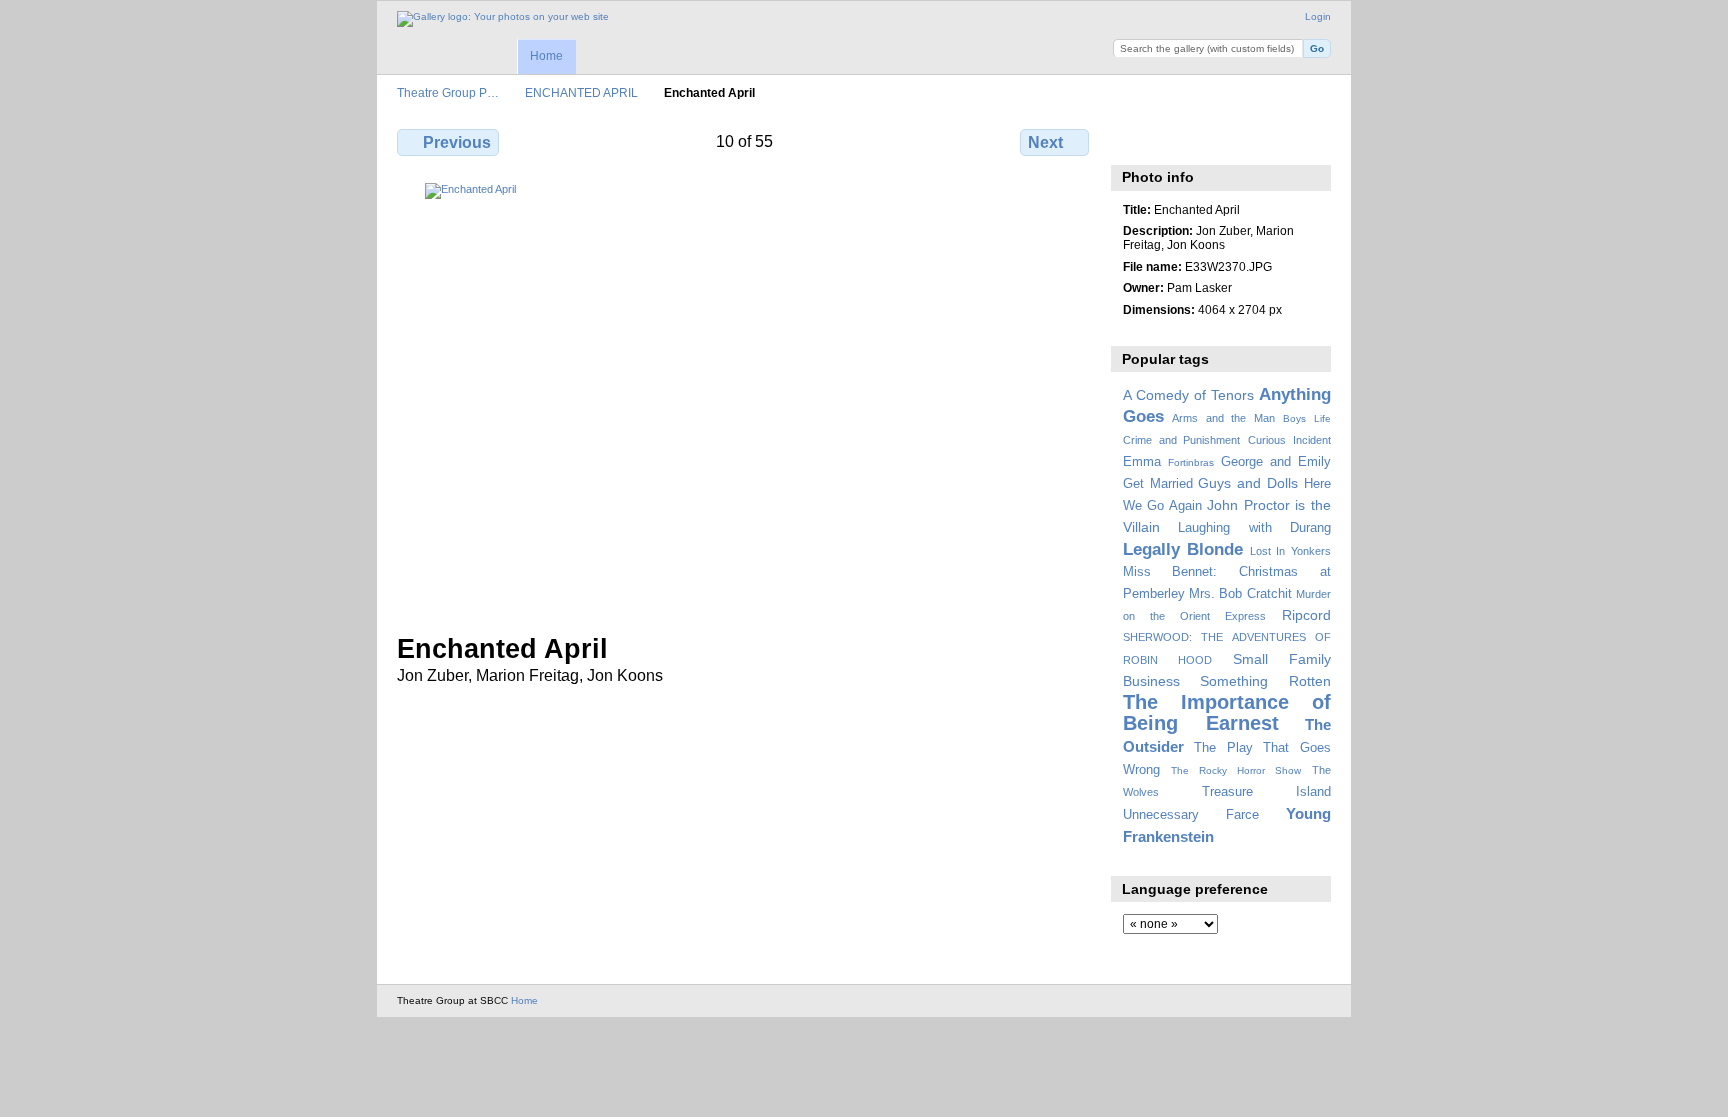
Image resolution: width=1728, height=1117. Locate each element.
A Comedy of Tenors (1188, 395)
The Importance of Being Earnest (1227, 712)
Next (1045, 142)
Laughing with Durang (1254, 528)
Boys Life (1307, 418)
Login (1318, 16)
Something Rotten (1265, 681)
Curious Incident (1289, 440)
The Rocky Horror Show (1236, 770)
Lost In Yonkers (1290, 551)
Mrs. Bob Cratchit (1240, 594)
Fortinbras (1191, 462)
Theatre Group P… (448, 92)
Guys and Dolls (1248, 483)
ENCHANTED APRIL (581, 92)
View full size (1133, 140)
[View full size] (745, 396)
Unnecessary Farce (1191, 815)
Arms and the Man (1223, 418)
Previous (457, 142)
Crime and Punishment (1182, 440)
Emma (1142, 462)
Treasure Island (1266, 792)
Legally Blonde (1183, 549)
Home (546, 56)
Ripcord (1306, 615)
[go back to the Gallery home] (503, 19)
